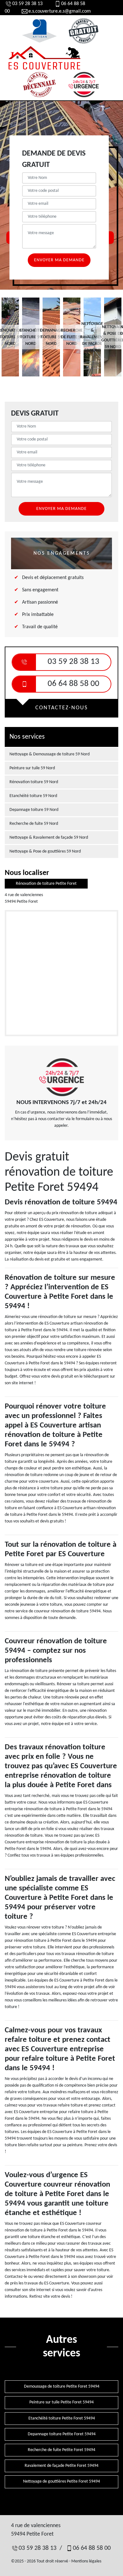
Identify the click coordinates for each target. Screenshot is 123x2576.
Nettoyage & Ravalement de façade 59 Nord (49, 838)
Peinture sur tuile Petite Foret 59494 (61, 2402)
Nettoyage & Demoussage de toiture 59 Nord (50, 754)
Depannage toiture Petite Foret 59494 (62, 2434)
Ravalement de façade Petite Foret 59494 (61, 2466)
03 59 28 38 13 (27, 4)
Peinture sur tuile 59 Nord (32, 768)
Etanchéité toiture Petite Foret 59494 (62, 2418)
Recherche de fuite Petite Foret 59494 (61, 2450)
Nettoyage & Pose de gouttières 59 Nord (45, 851)
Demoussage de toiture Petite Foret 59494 (62, 2387)
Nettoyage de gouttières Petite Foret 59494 (61, 2481)
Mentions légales (86, 2561)
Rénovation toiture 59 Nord (34, 782)
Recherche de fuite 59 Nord (34, 824)
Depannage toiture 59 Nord (34, 810)
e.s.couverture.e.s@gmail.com (60, 11)
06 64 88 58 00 (73, 684)
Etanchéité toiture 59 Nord (33, 796)
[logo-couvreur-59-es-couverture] (44, 58)
